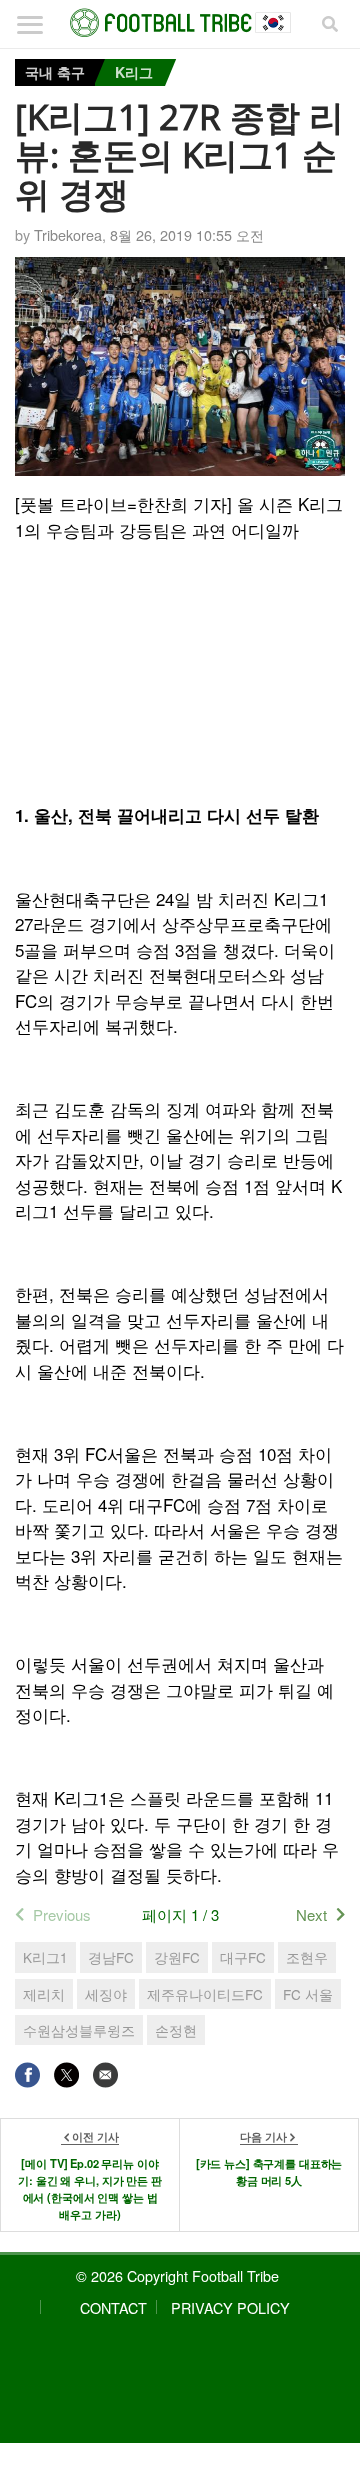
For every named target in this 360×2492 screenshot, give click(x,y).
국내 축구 (55, 72)
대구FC (243, 1957)
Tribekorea (68, 234)
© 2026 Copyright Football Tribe (177, 2275)
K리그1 (45, 1957)
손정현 (176, 2030)
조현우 (307, 1957)
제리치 (44, 1994)
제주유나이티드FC (205, 1994)
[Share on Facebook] (27, 2074)
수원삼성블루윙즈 (79, 2030)
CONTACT (113, 2307)
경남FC (111, 1957)
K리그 (134, 72)
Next (311, 1914)
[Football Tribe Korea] (180, 23)
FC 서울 (308, 1994)
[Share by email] (105, 2074)
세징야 (106, 1994)
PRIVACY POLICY (230, 2307)
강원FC (177, 1957)
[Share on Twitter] (66, 2074)
